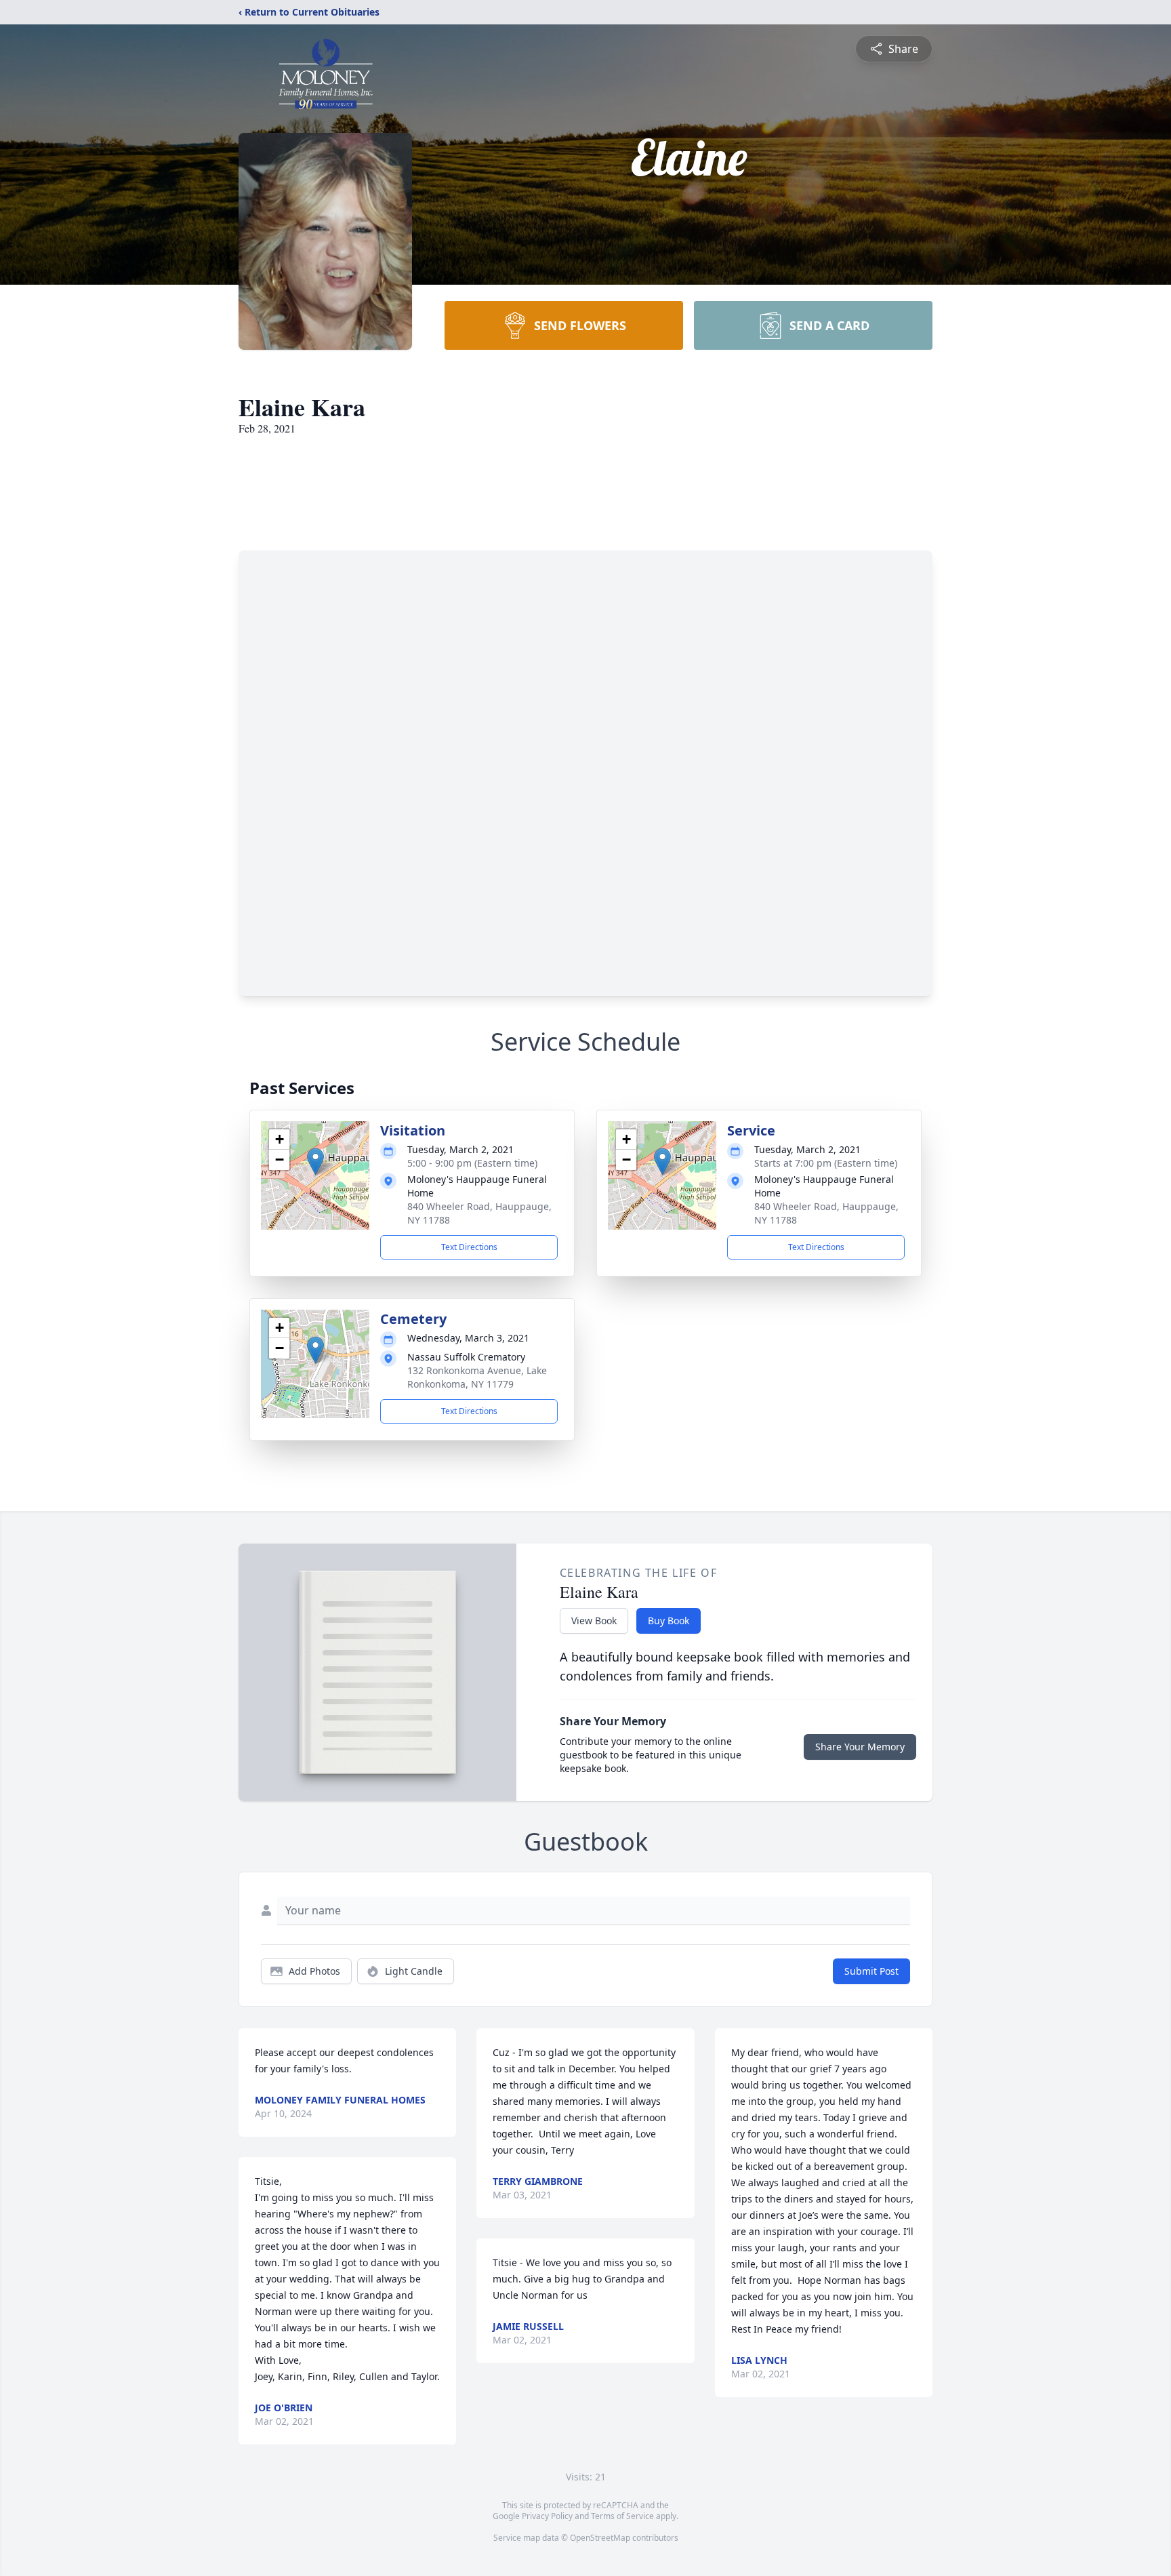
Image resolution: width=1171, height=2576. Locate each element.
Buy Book (669, 1621)
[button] (315, 1162)
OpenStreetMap (600, 2538)
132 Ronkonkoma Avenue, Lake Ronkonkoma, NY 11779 (477, 1377)
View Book (594, 1621)
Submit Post (871, 1971)
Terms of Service (622, 2516)
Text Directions (469, 1247)
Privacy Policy (547, 2516)
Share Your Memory (860, 1747)
